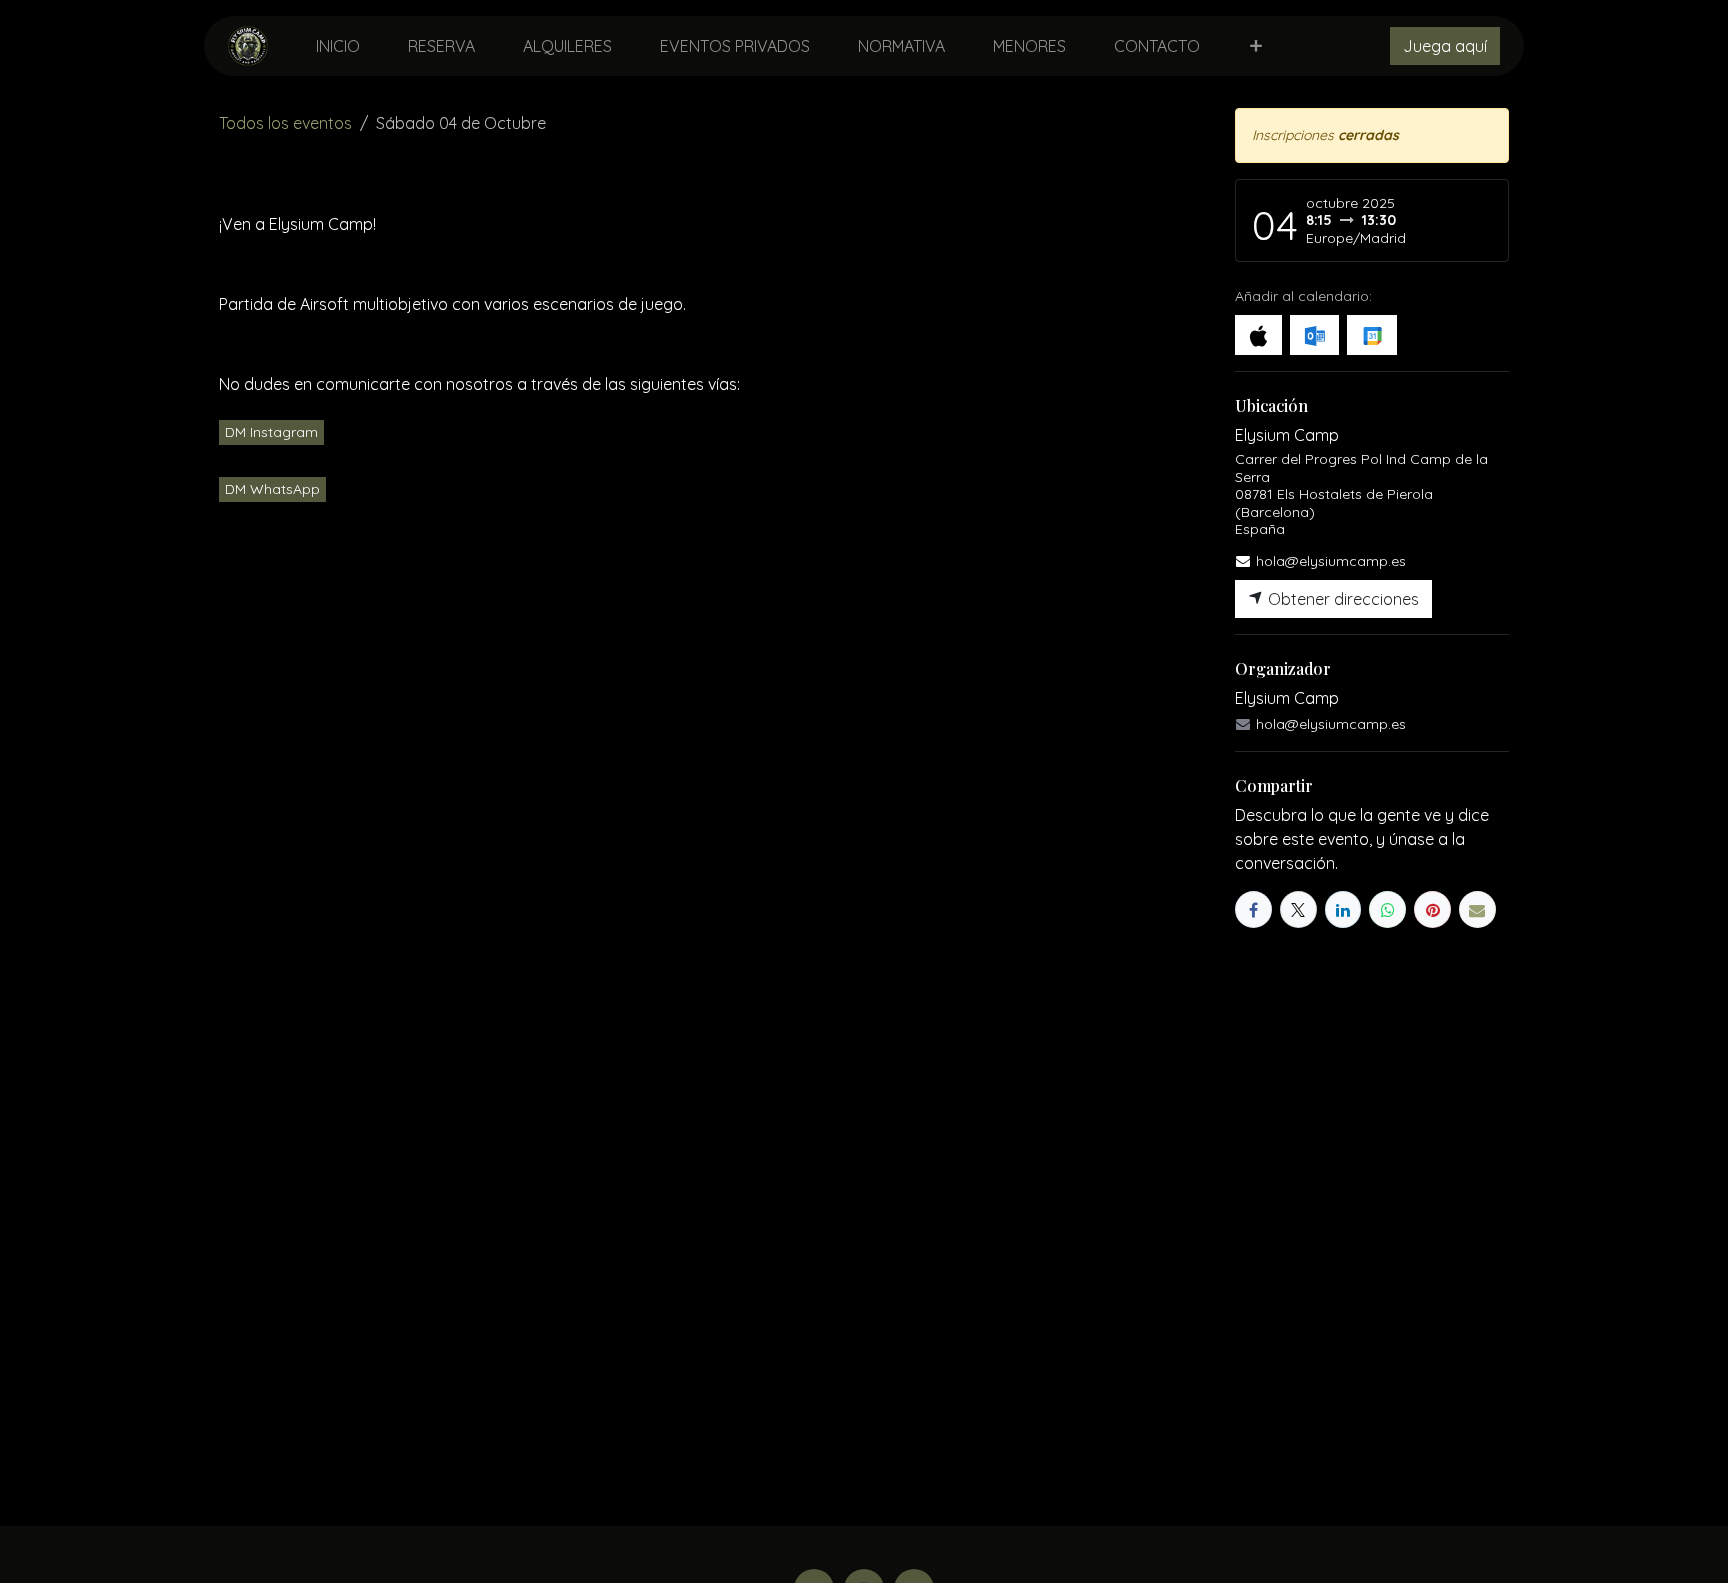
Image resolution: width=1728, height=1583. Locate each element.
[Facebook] (1253, 909)
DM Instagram (271, 432)
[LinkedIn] (1343, 909)
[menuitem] (338, 46)
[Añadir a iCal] (1258, 335)
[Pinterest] (1432, 909)
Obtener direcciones (1341, 599)
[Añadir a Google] (1371, 335)
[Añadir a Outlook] (1314, 335)
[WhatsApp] (1387, 909)
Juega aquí (1445, 46)
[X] (1298, 909)
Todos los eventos (285, 123)
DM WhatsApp (272, 489)
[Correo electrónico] (1477, 909)
